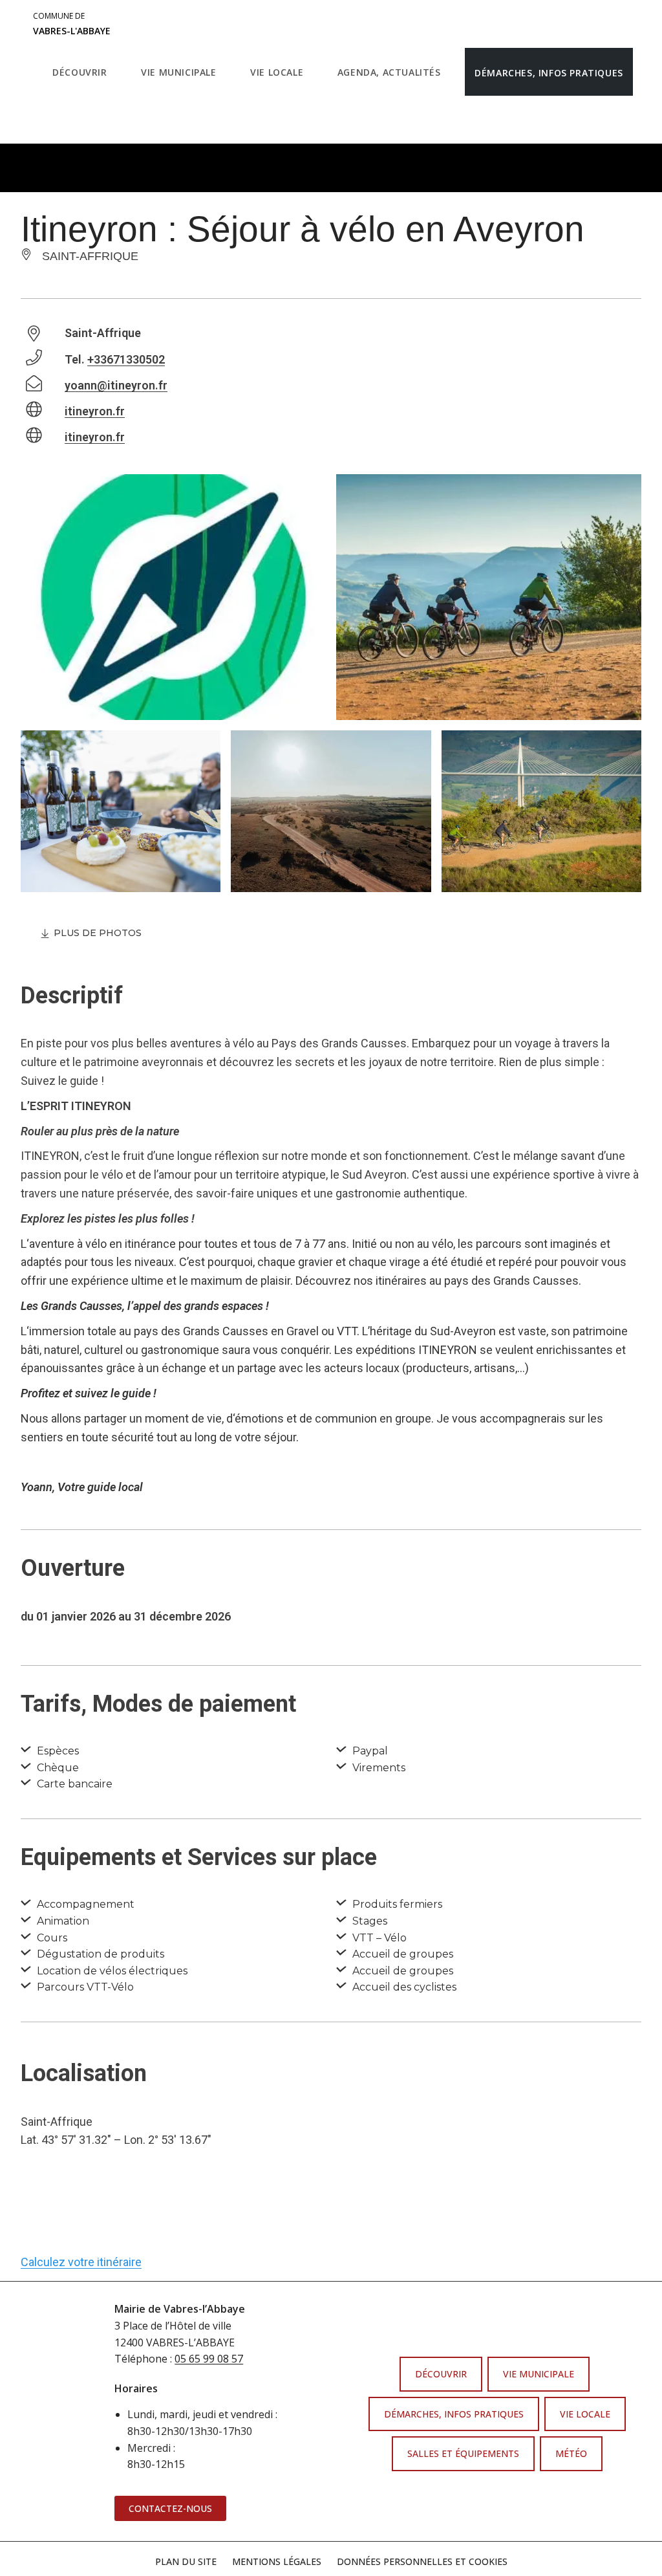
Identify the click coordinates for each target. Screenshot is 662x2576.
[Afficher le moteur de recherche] (56, 120)
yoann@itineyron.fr (116, 385)
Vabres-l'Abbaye (72, 24)
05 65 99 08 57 (209, 2359)
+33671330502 (126, 359)
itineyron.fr (95, 411)
